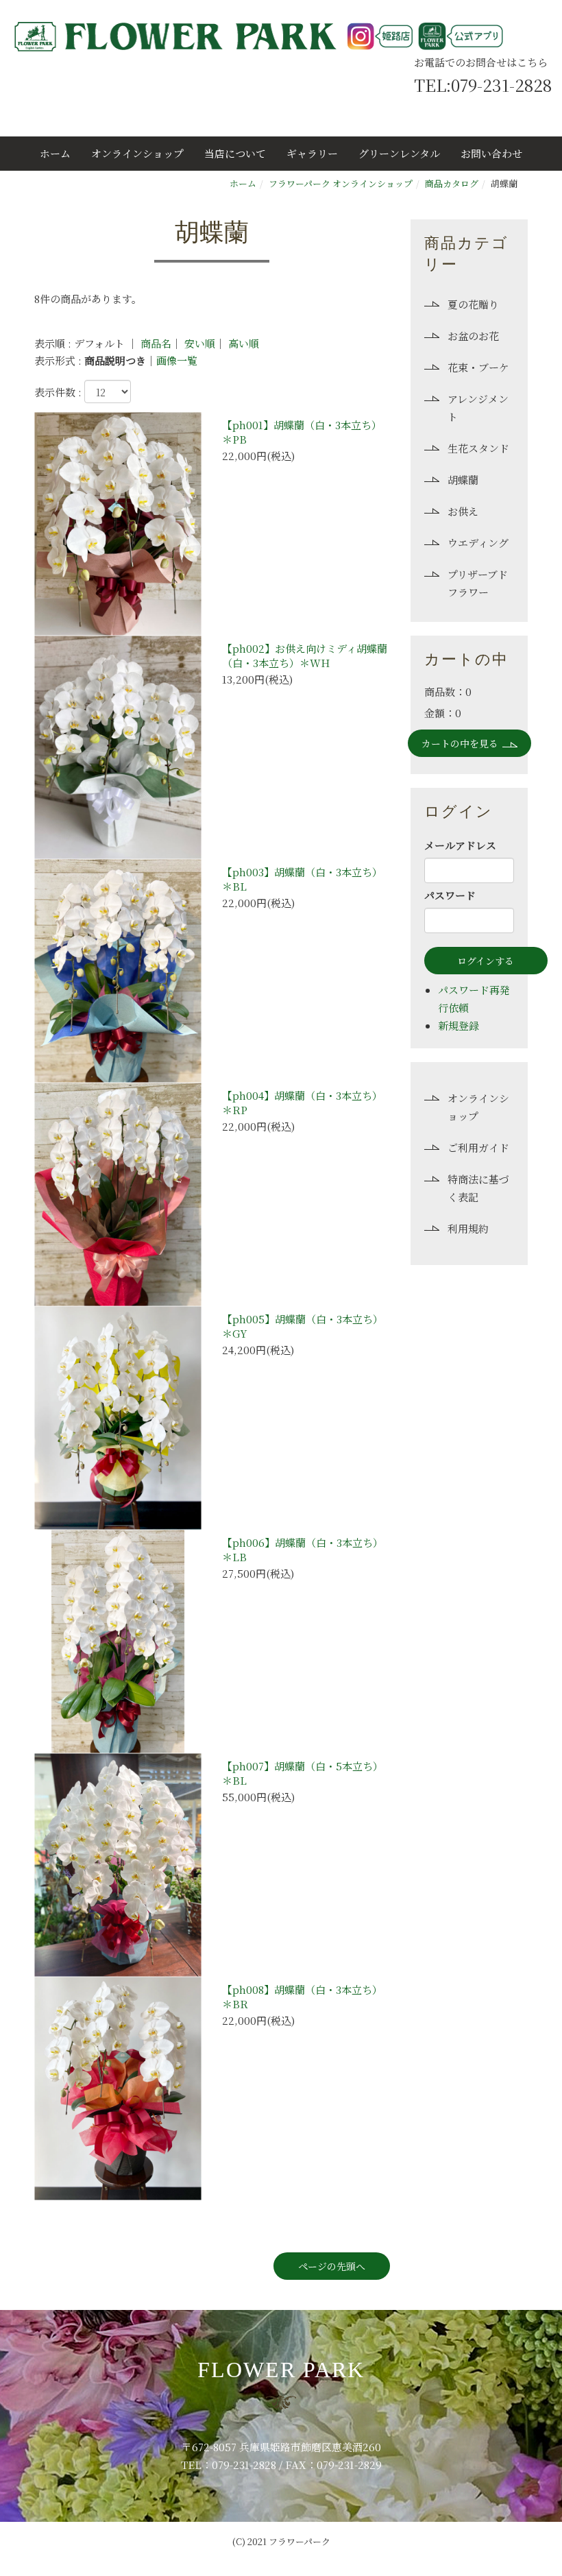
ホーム (55, 153)
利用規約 (468, 1228)
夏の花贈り (473, 304)
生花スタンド (478, 448)
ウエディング (478, 543)
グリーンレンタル (399, 153)
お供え (463, 511)
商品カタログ (452, 183)
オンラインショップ (137, 153)
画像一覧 (177, 360)
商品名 (156, 343)
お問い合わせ (491, 153)
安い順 (200, 343)
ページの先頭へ (332, 2266)
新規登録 (459, 1025)
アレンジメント (478, 408)
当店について (235, 153)
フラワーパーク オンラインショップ (341, 183)
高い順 (244, 343)
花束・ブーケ (478, 367)
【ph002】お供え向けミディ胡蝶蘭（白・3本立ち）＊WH (305, 655)
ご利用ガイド (478, 1147)
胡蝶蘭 (463, 480)
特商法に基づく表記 (478, 1188)
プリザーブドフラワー (478, 583)
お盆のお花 (473, 336)
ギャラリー (312, 153)
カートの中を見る (460, 743)
